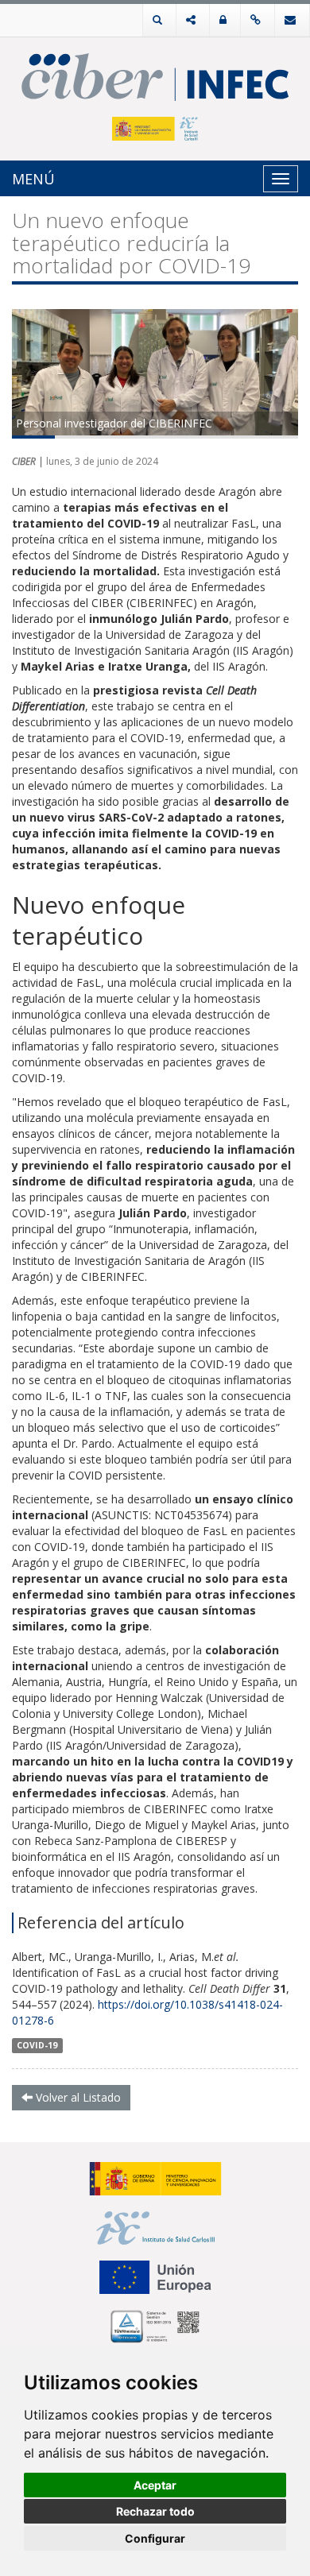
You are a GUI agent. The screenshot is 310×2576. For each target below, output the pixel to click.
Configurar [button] (155, 2538)
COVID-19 (37, 2045)
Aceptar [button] (155, 2485)
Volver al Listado (77, 2097)
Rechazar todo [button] (155, 2511)
